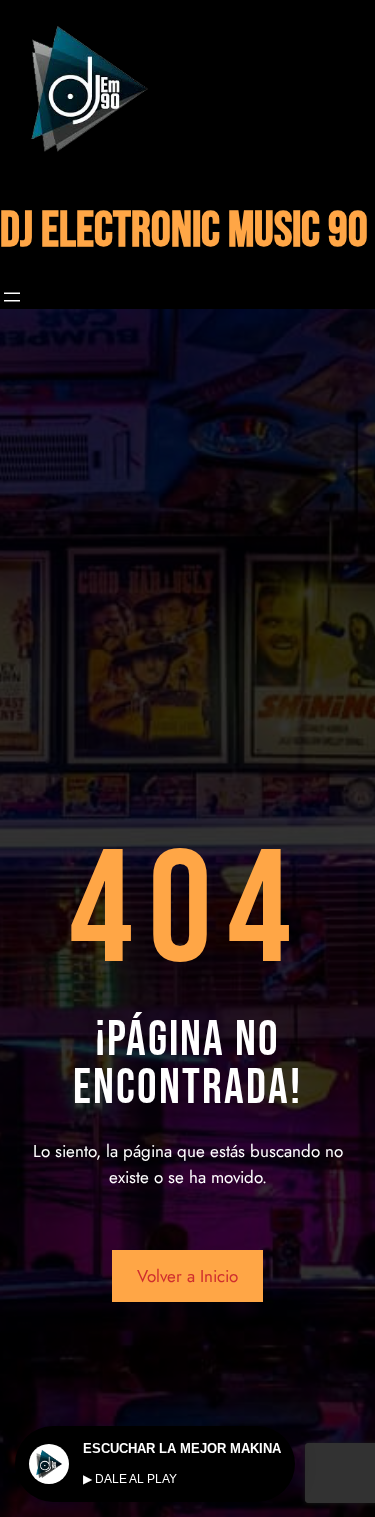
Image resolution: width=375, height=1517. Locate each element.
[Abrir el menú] (12, 297)
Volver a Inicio (187, 1276)
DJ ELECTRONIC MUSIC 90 (184, 231)
